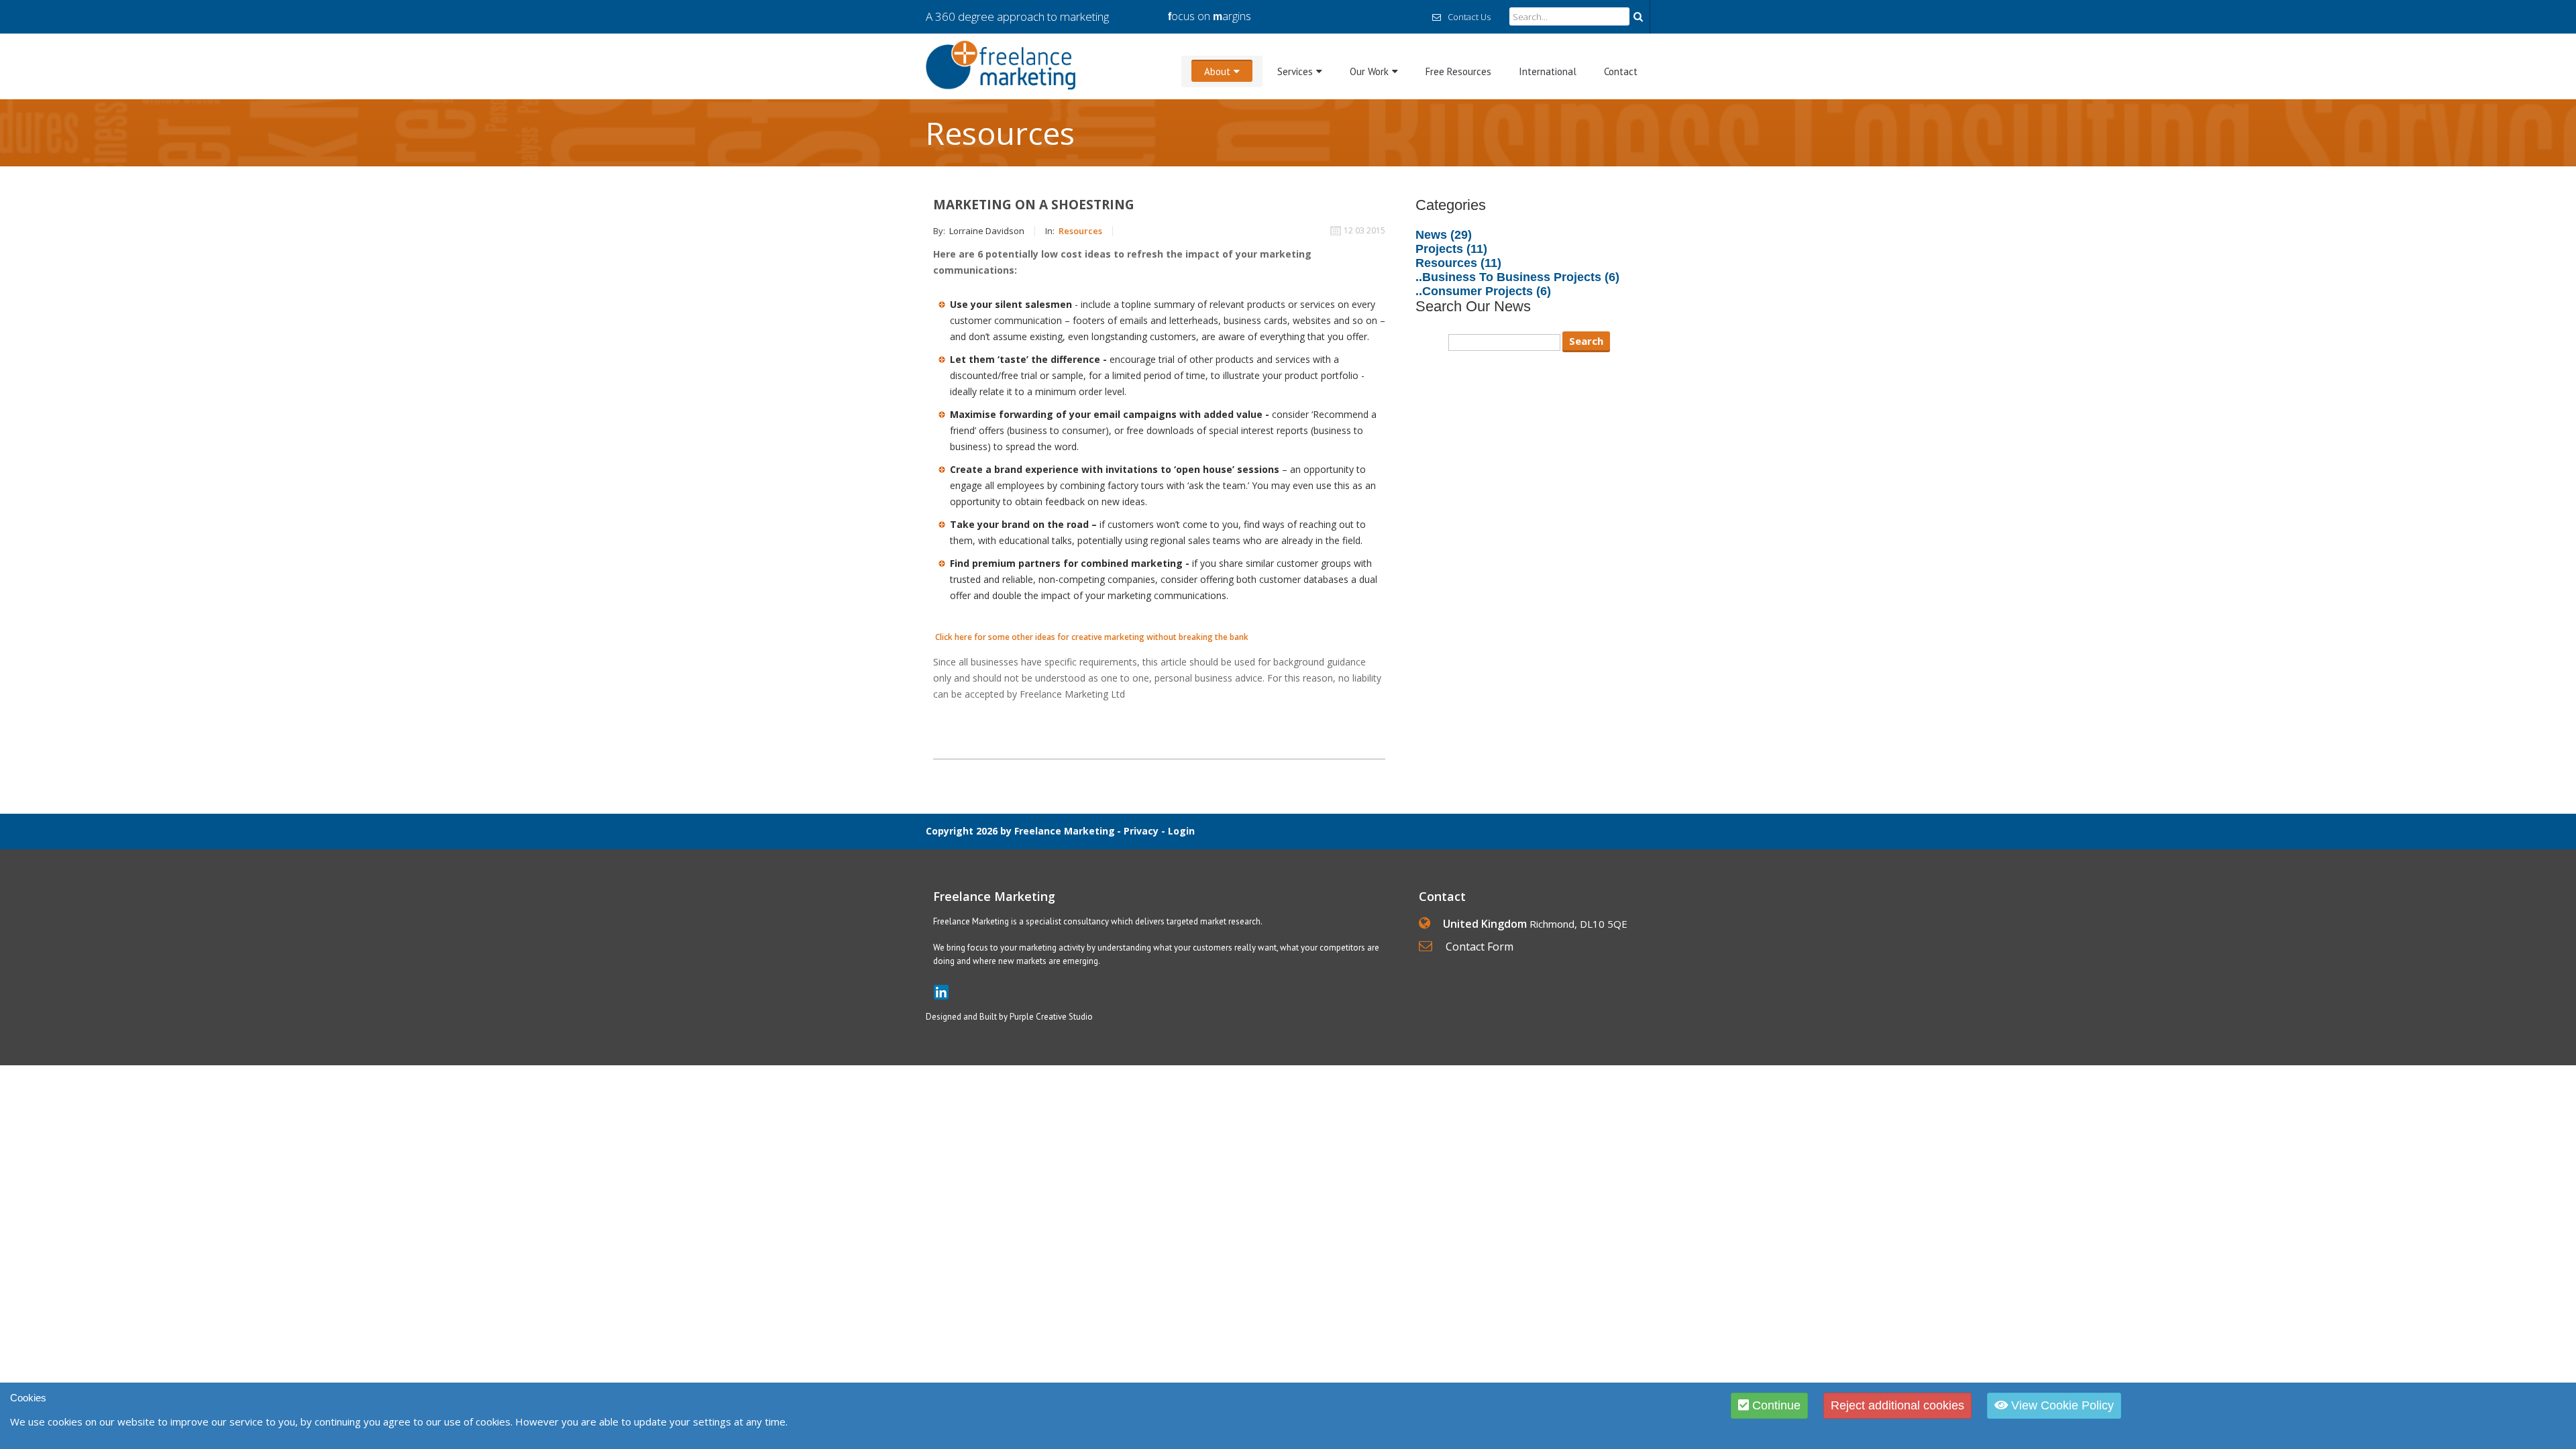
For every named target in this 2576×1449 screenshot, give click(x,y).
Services (1295, 71)
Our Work (1369, 71)
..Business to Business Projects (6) (1517, 277)
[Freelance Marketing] (1001, 65)
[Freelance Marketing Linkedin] (941, 992)
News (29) (1444, 235)
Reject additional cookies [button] (1897, 1405)
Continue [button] (1775, 1405)
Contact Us (1469, 17)
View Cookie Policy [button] (2061, 1405)
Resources (1080, 231)
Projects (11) (1451, 249)
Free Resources (1458, 71)
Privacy (1141, 831)
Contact (1621, 71)
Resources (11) (1458, 263)
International (1548, 71)
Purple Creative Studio (1051, 1017)
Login (1181, 831)
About (1217, 71)
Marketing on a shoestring (1034, 205)
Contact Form (1480, 947)
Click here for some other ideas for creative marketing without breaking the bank (1092, 637)
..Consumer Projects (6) (1483, 291)
